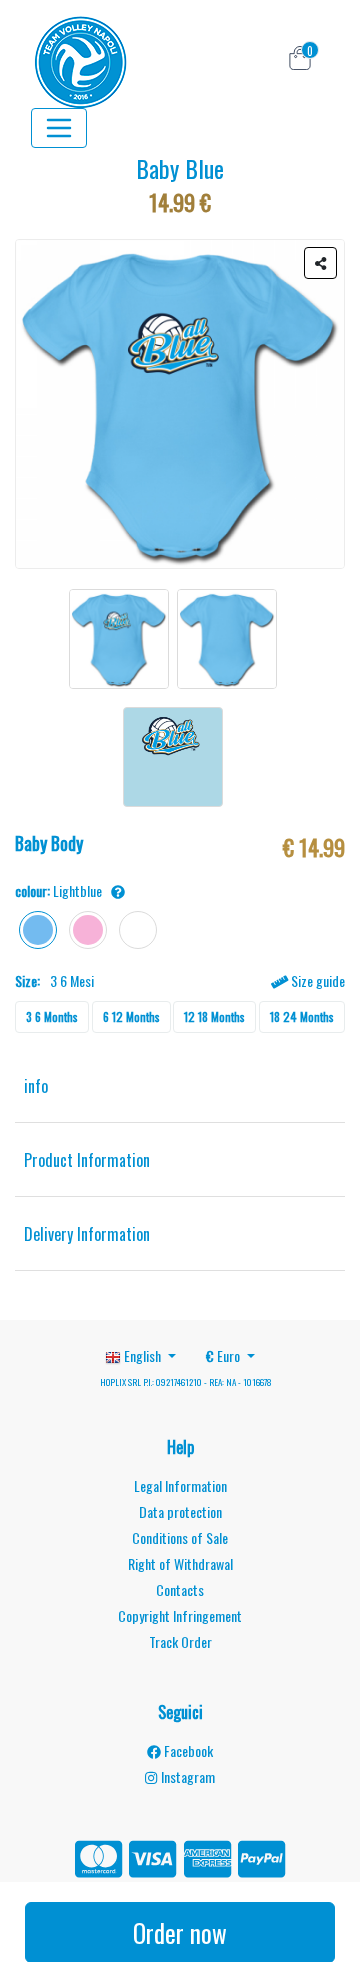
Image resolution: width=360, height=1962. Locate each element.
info (36, 1086)
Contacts (180, 1589)
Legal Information (180, 1485)
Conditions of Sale (180, 1537)
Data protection (180, 1511)
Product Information (87, 1160)
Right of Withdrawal (180, 1563)
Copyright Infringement (180, 1615)
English (142, 1355)
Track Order (180, 1641)
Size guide (316, 980)
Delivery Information (87, 1234)
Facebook (187, 1750)
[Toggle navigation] (59, 128)
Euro (224, 1355)
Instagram (186, 1776)
